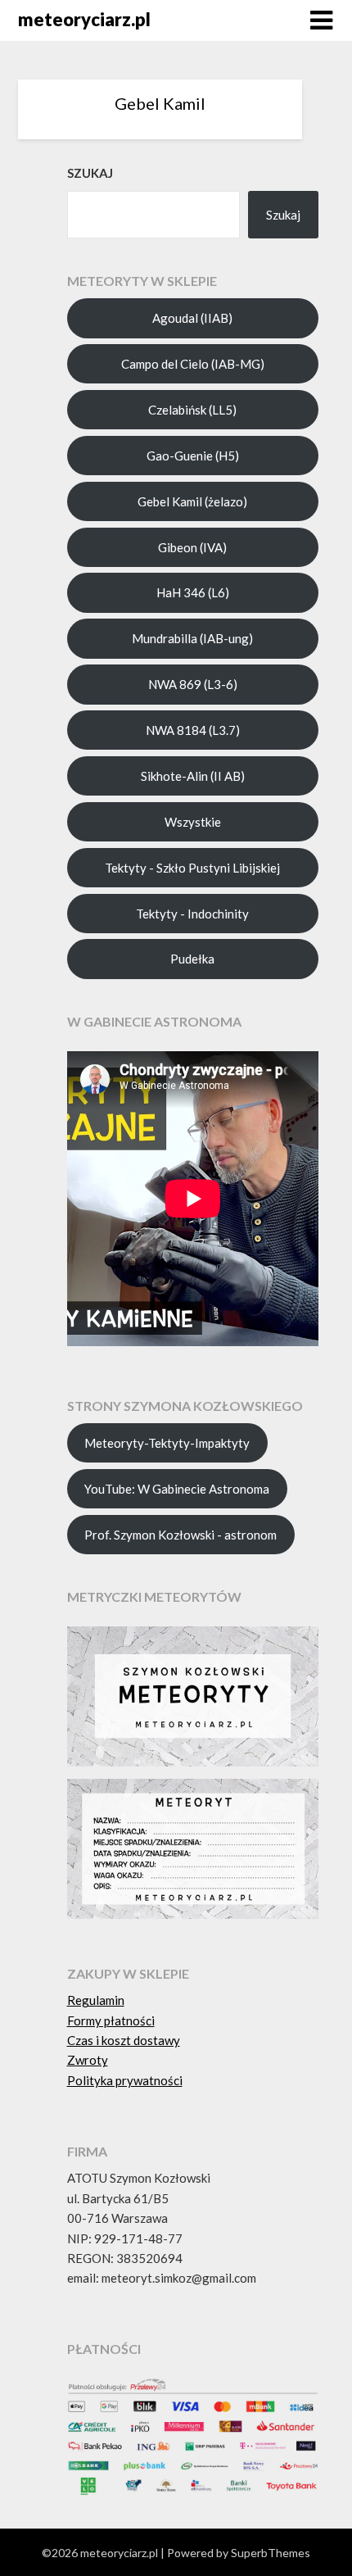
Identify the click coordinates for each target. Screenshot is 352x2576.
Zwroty (88, 2060)
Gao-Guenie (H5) (193, 456)
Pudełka (192, 959)
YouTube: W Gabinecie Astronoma (177, 1489)
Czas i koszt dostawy (124, 2040)
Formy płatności (111, 2020)
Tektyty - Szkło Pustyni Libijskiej (192, 868)
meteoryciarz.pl (84, 19)
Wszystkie (193, 822)
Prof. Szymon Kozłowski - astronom (181, 1535)
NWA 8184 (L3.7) (193, 730)
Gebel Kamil (160, 103)
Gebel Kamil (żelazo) (192, 501)
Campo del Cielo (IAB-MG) (193, 364)
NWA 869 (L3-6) (193, 684)
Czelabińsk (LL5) (192, 410)
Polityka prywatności (125, 2080)
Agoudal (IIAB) (192, 318)
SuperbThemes (271, 2553)
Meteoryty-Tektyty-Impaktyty (167, 1443)
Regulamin (96, 2000)
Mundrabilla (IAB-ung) (192, 638)
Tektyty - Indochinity (192, 914)
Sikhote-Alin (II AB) (193, 776)
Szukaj (283, 215)
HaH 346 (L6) (193, 592)
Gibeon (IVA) (192, 547)
